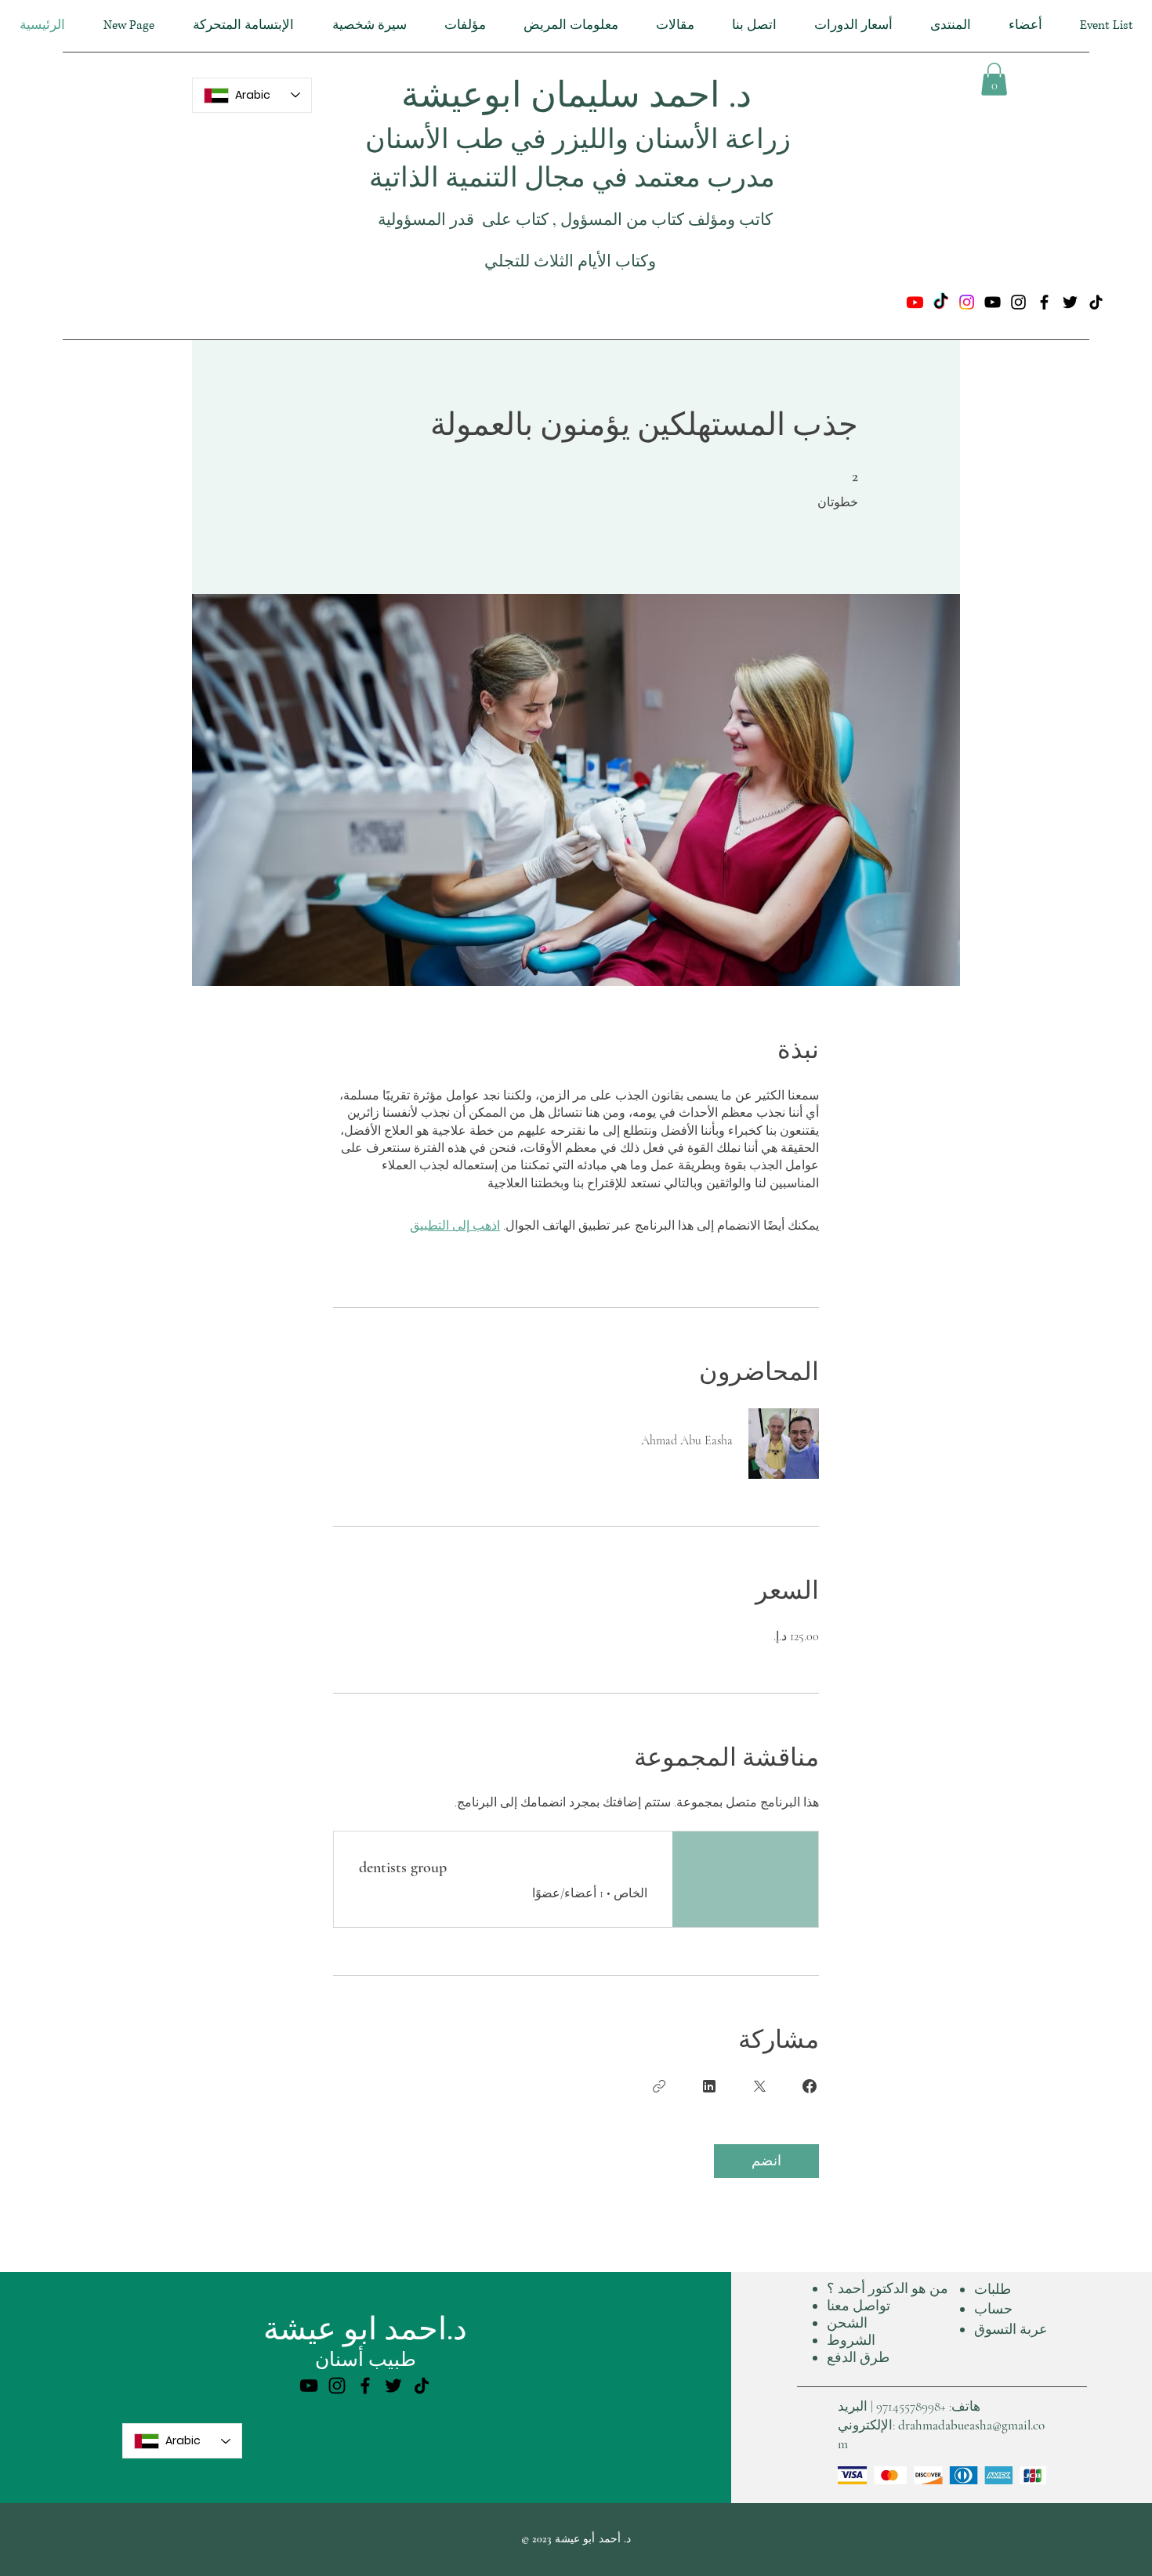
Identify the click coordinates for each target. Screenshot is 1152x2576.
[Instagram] (967, 302)
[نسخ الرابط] (659, 2086)
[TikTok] (941, 302)
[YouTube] (993, 302)
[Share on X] (759, 2086)
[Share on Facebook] (810, 2086)
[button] (994, 79)
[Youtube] (915, 302)
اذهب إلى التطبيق (455, 1226)
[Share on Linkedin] (709, 2086)
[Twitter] (1070, 302)
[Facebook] (1044, 302)
